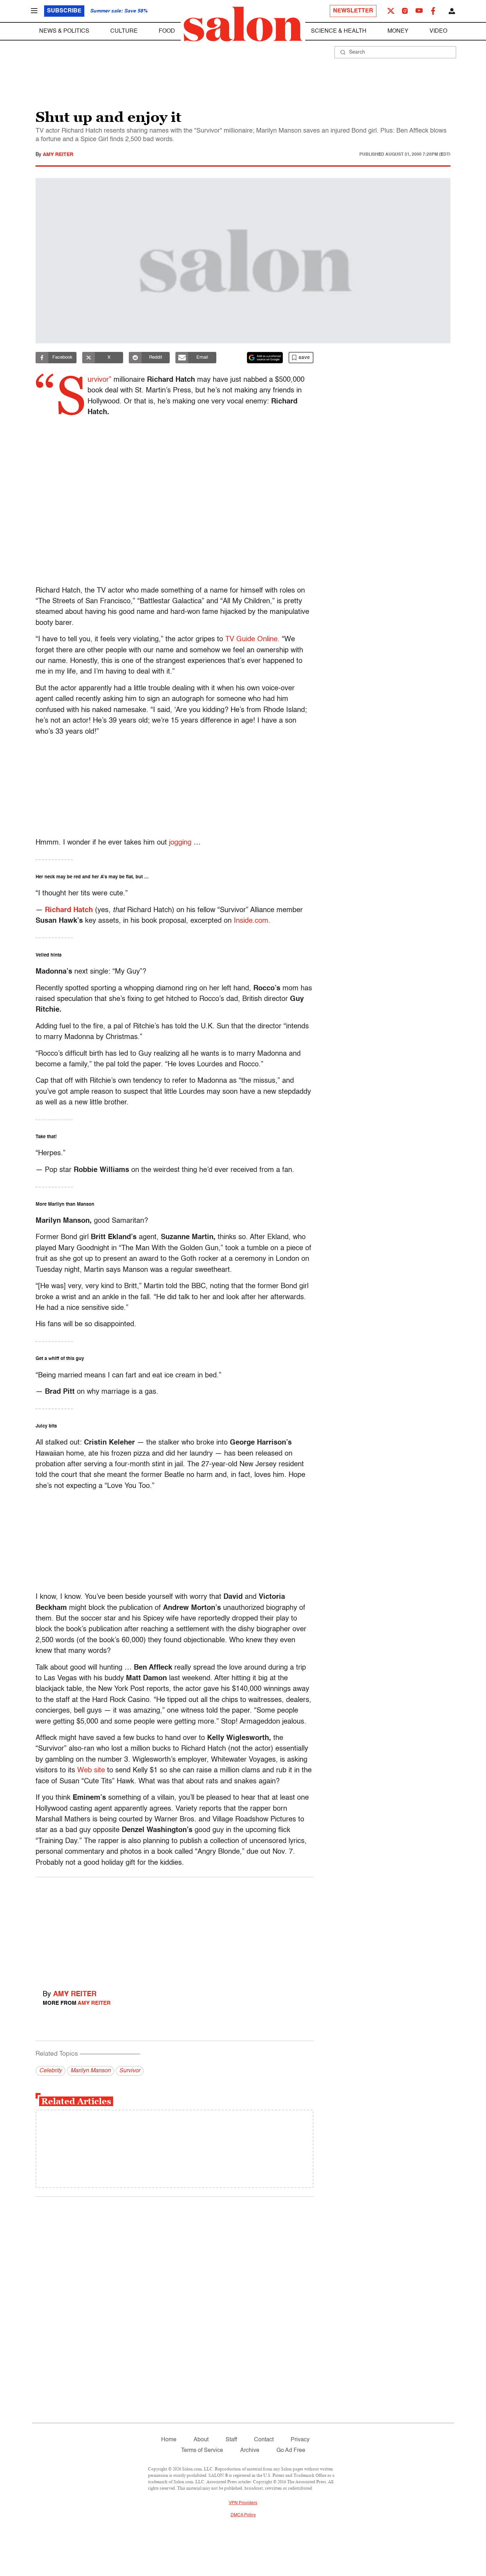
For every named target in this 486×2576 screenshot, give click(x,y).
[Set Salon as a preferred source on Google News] (265, 358)
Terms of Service (202, 2451)
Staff (231, 2440)
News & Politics (64, 31)
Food (167, 31)
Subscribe (64, 11)
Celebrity (51, 2071)
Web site (91, 1771)
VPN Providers (243, 2503)
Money (398, 31)
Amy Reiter (58, 155)
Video (438, 31)
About (201, 2440)
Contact (264, 2440)
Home (169, 2440)
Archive (250, 2451)
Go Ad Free (291, 2451)
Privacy (300, 2440)
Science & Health (339, 31)
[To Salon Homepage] (243, 24)
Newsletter (353, 11)
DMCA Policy (243, 2515)
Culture (124, 31)
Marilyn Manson (91, 2071)
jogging (180, 843)
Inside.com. (252, 921)
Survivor (130, 2071)
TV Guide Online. (252, 639)
